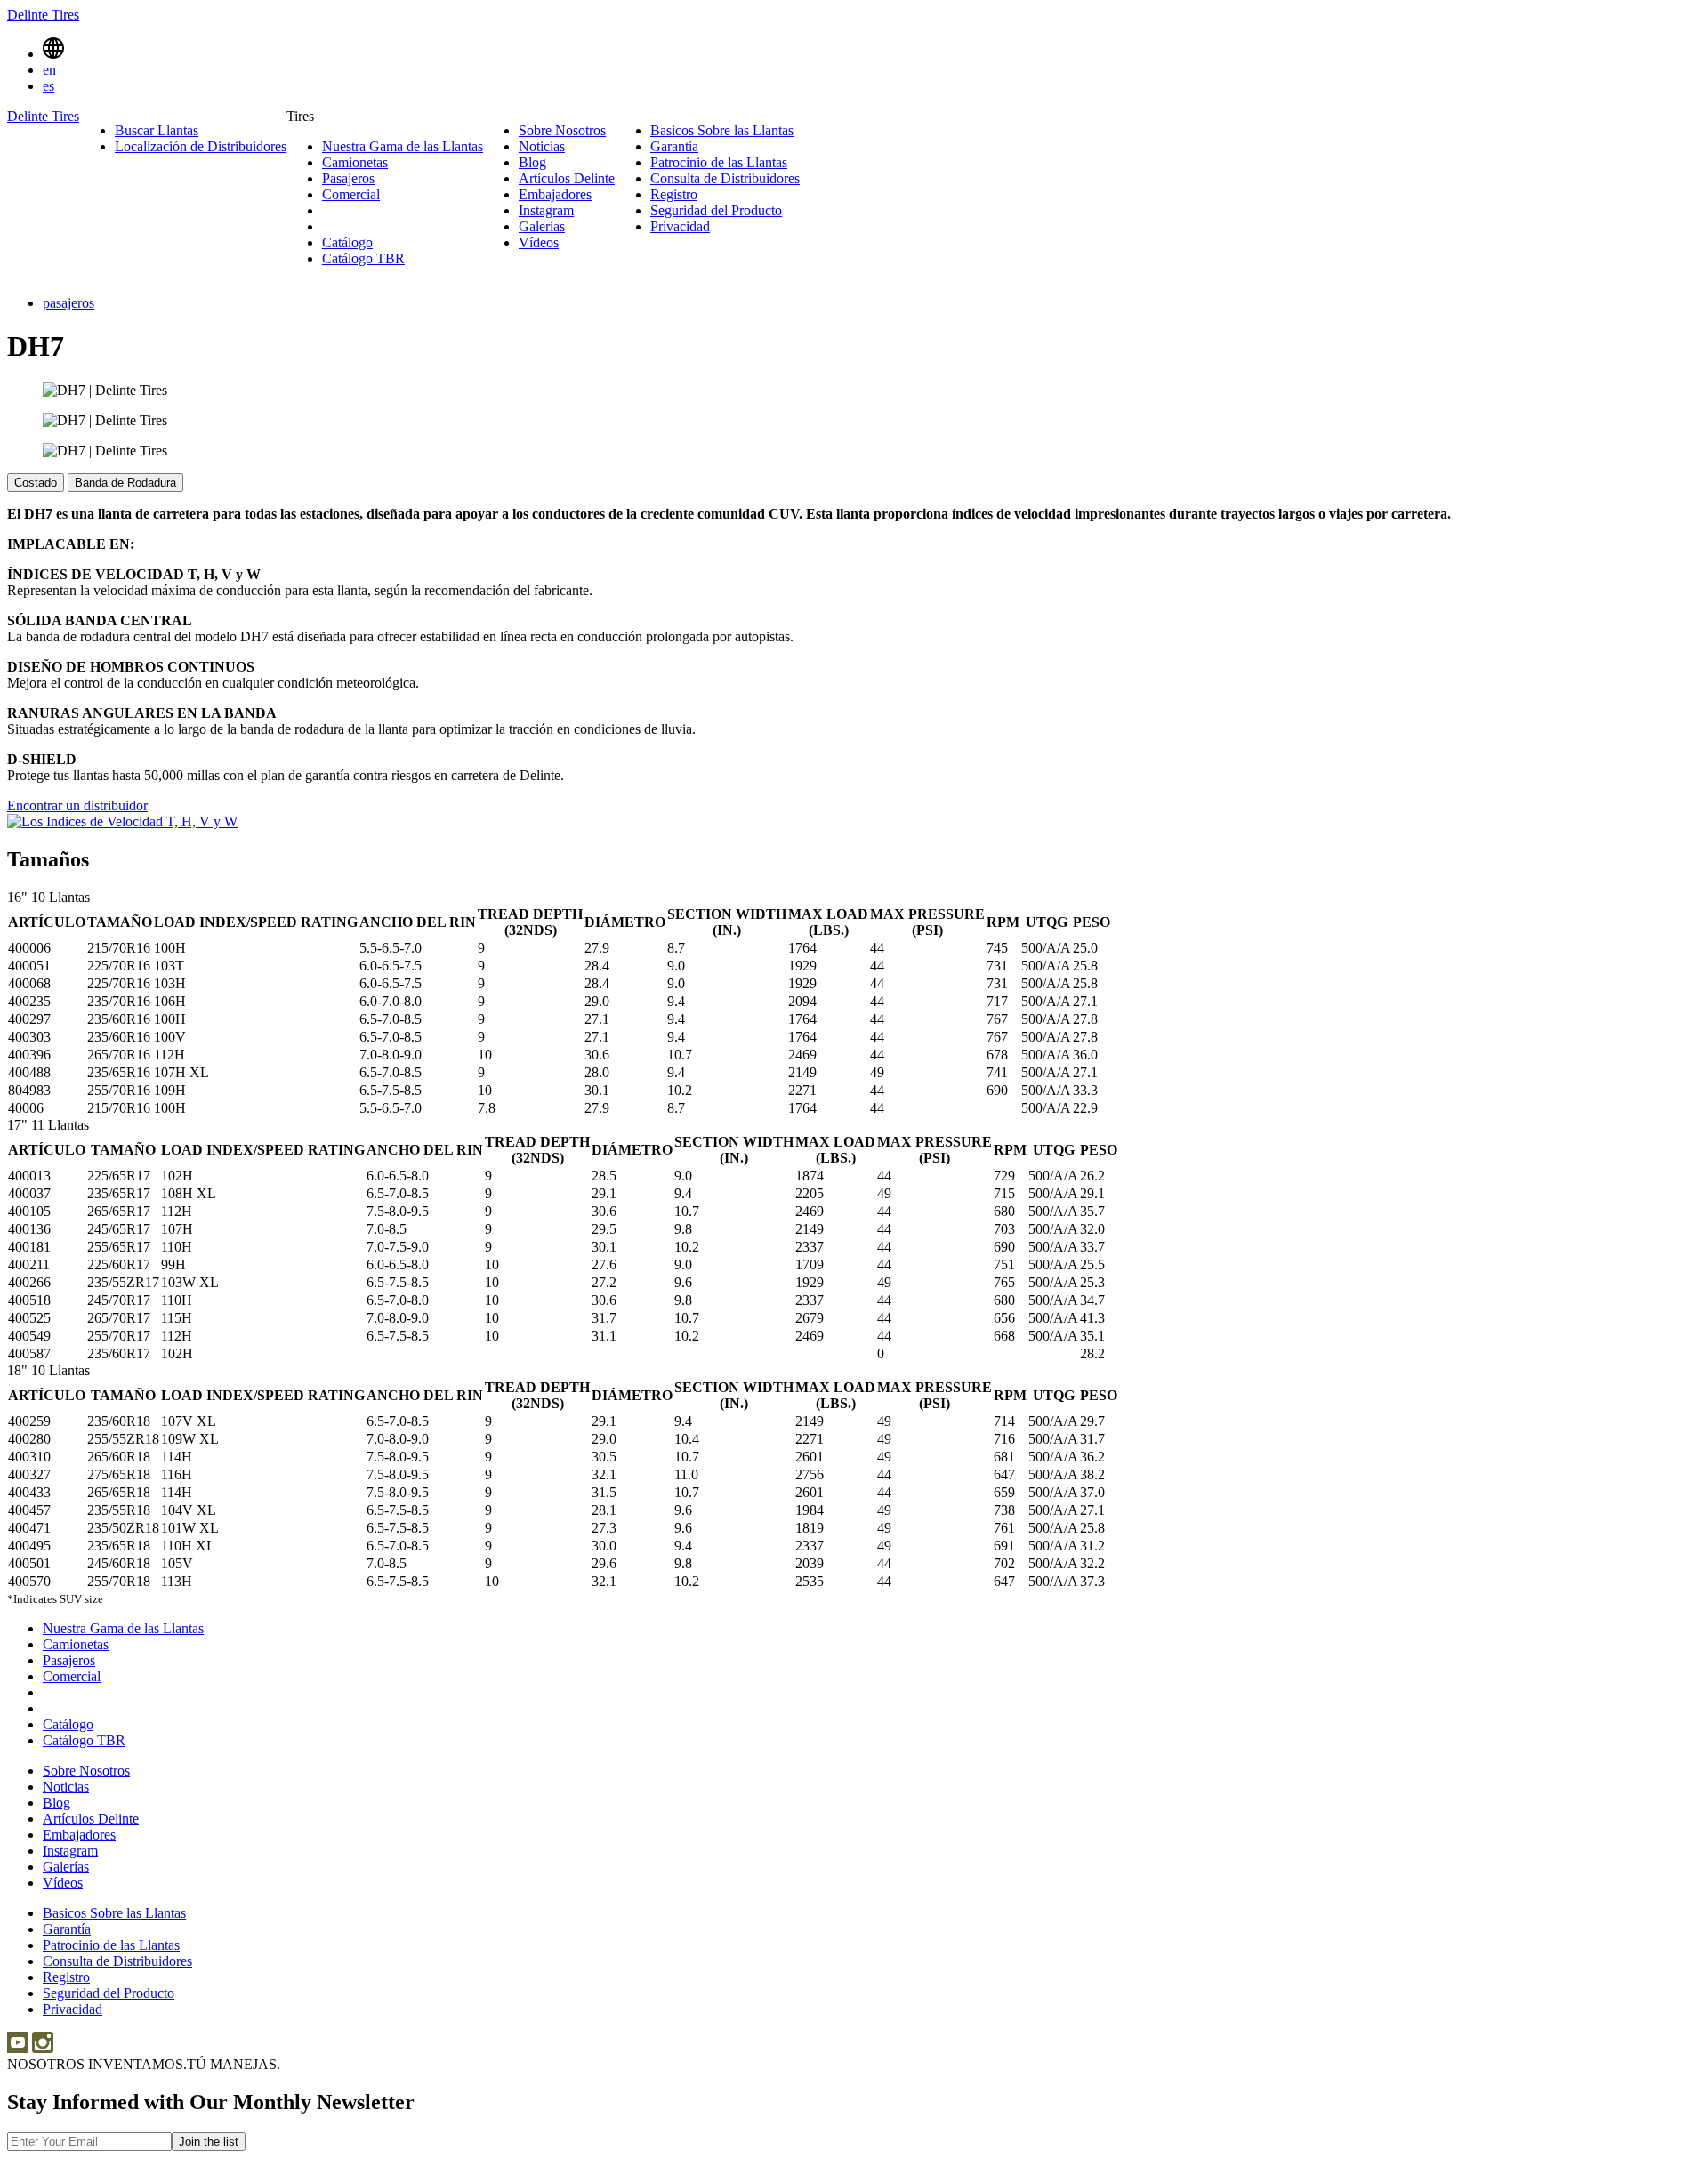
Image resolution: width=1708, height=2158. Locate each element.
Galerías (542, 226)
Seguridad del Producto (716, 210)
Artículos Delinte (567, 178)
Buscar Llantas (157, 130)
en (49, 70)
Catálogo (347, 242)
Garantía (674, 146)
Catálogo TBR (363, 258)
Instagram (546, 210)
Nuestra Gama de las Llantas (403, 146)
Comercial (351, 194)
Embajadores (555, 194)
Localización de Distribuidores (201, 146)
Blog (532, 162)
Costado (36, 483)
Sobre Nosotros (562, 130)
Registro (674, 194)
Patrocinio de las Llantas (719, 162)
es (48, 86)
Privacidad (680, 226)
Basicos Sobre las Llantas (722, 130)
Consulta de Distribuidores (725, 178)
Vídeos (539, 242)
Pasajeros (348, 178)
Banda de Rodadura (125, 483)
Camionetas (355, 162)
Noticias (542, 146)
